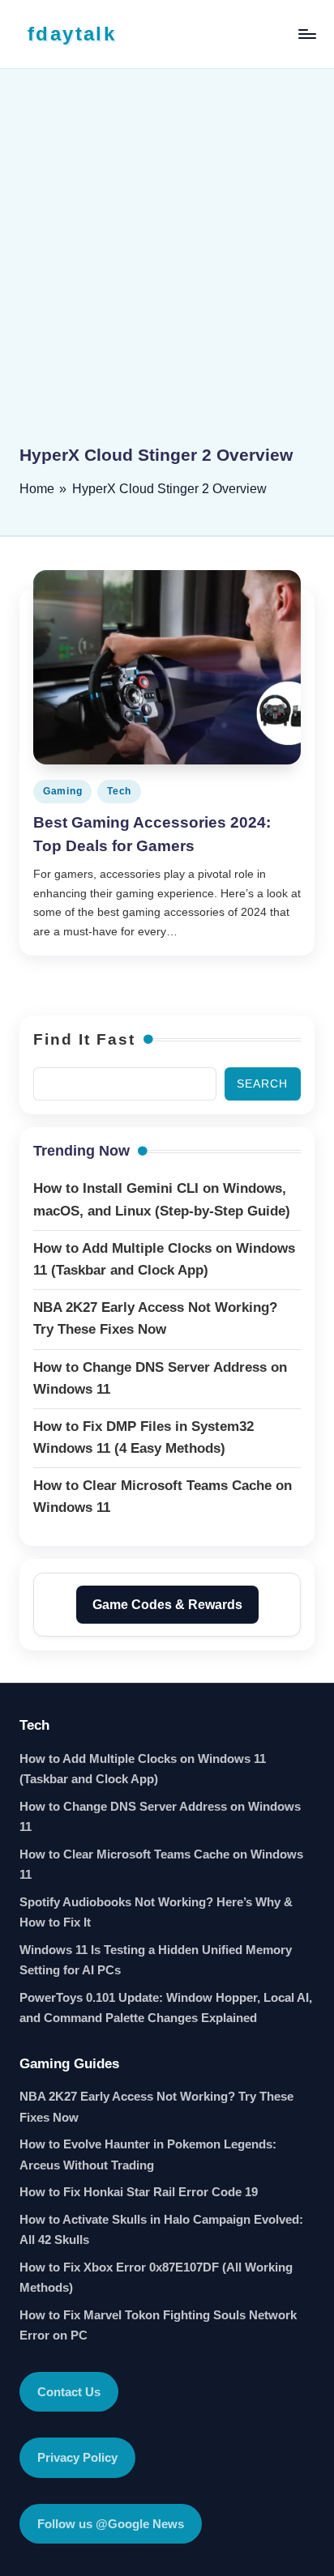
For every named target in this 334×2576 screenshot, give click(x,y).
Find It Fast (84, 1039)
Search (262, 1084)
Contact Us (69, 2392)
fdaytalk (72, 34)
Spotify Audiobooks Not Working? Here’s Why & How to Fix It (156, 1912)
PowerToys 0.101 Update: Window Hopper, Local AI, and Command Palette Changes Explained (166, 2008)
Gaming (62, 791)
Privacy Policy (77, 2457)
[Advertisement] (167, 268)
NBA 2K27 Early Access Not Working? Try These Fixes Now (156, 2107)
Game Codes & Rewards (167, 1605)
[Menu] (306, 34)
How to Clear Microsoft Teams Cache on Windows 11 (161, 1865)
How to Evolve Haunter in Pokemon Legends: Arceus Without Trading (148, 2154)
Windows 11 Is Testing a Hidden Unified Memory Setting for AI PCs (156, 1960)
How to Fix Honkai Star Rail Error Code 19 (139, 2192)
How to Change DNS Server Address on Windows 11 (160, 1817)
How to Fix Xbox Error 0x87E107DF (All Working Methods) (156, 2278)
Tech (119, 791)
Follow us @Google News (111, 2524)
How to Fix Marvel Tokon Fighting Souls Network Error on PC (158, 2325)
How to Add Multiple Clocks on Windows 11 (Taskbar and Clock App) (143, 1769)
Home (37, 489)
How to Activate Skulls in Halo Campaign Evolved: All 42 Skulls (161, 2230)
